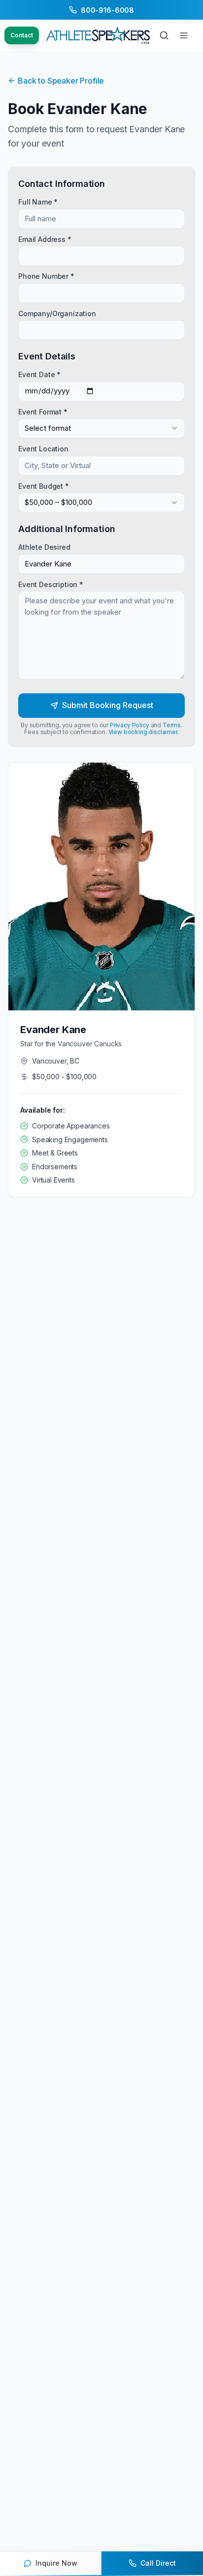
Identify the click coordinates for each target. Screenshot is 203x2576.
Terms (172, 725)
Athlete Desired (44, 547)
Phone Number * (46, 276)
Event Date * (39, 374)
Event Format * (43, 411)
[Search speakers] (164, 35)
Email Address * (45, 239)
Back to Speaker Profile (61, 81)
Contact (22, 35)
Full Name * (38, 201)
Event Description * (51, 584)
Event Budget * (44, 486)
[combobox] (101, 428)
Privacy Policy (130, 725)
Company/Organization (57, 313)
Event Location (43, 449)
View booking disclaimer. (144, 732)
